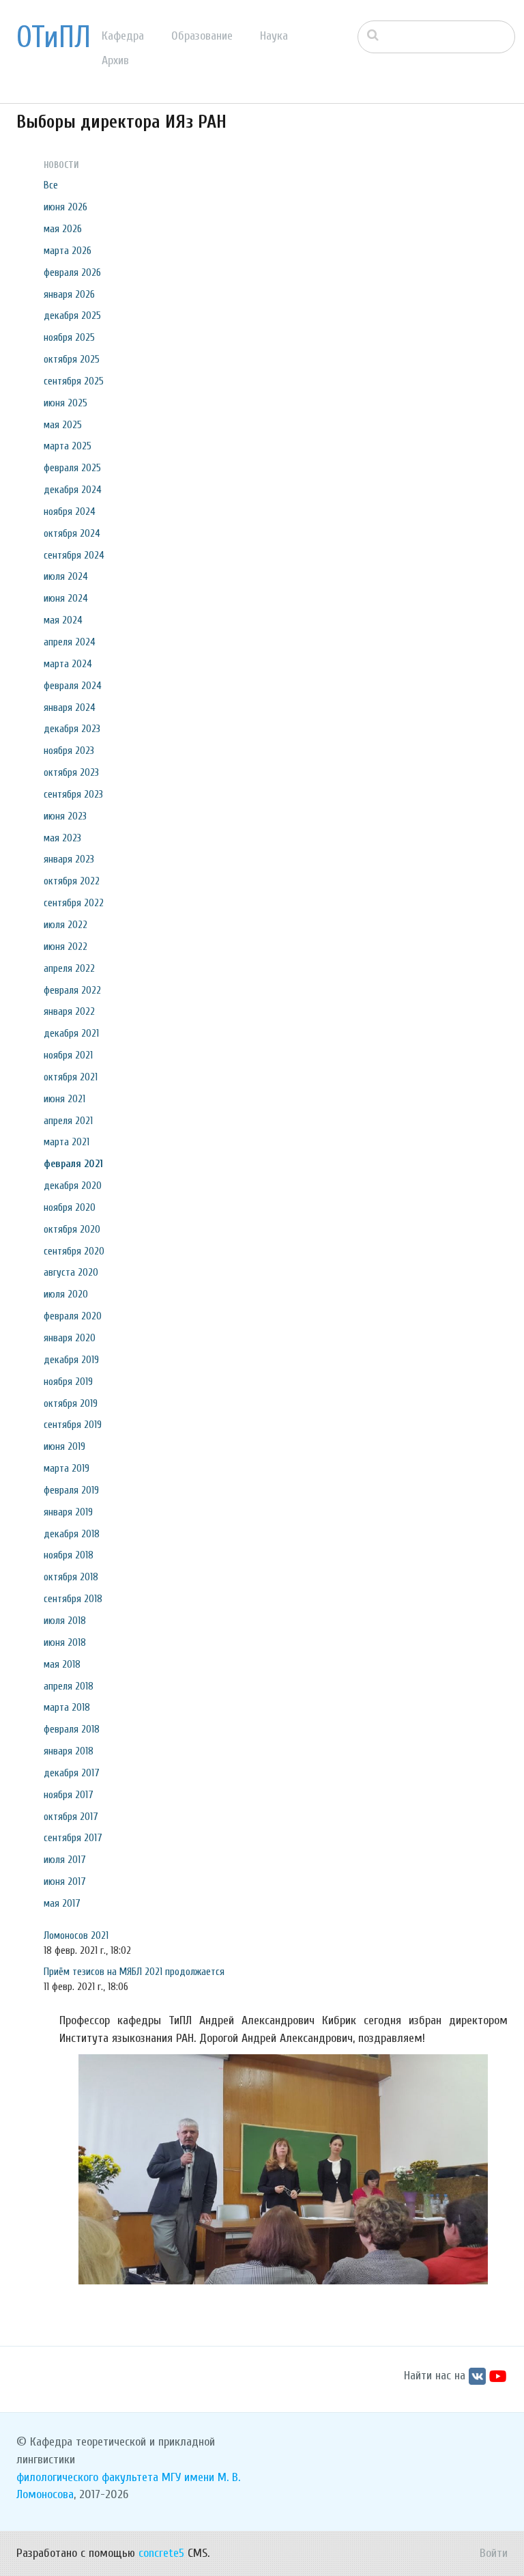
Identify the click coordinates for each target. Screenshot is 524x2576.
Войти (494, 2553)
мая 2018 (62, 1664)
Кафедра (123, 36)
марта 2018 (67, 1707)
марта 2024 (68, 664)
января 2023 (69, 859)
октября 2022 (72, 881)
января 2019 (68, 1512)
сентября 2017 (73, 1838)
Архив (115, 60)
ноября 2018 (69, 1555)
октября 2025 (72, 359)
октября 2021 (71, 1077)
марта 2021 (67, 1142)
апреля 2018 (69, 1686)
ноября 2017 (69, 1795)
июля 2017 (65, 1860)
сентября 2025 (74, 381)
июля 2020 (66, 1294)
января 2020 (70, 1338)
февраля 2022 (72, 990)
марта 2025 (68, 446)
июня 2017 (65, 1881)
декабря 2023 (72, 729)
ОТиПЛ (54, 38)
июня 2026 (65, 207)
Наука (274, 36)
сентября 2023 (73, 794)
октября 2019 (71, 1403)
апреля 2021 (68, 1121)
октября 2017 (71, 1817)
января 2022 (69, 1011)
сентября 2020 (74, 1251)
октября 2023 (71, 772)
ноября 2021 (68, 1055)
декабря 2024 (73, 490)
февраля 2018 (72, 1729)
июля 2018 (65, 1621)
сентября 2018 (73, 1599)
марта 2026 (68, 251)
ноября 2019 (68, 1382)
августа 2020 (71, 1272)
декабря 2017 (72, 1773)
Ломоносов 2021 (76, 1935)
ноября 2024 (70, 512)
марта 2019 (67, 1468)
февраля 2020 (73, 1316)
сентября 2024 (74, 555)
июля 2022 (65, 925)
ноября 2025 (69, 337)
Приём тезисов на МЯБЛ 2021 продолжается (134, 1972)
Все (51, 185)
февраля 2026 (72, 272)
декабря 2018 (72, 1534)
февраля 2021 (73, 1164)
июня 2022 (65, 947)
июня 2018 (65, 1642)
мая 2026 (63, 229)
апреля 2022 (69, 968)
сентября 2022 (74, 903)
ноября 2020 (70, 1207)
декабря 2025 (72, 316)
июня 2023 (65, 816)
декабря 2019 (71, 1360)
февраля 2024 (73, 686)
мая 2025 (63, 425)
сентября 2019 (73, 1425)
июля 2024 (66, 576)
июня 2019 (64, 1446)
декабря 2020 (73, 1186)
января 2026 (69, 294)
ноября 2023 (69, 751)
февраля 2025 (72, 468)
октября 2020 (72, 1229)
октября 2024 (72, 533)
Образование (202, 36)
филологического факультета (87, 2477)
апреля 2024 (70, 642)
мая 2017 (62, 1903)
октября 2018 (71, 1577)
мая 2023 (62, 838)
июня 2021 (64, 1099)
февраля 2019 (71, 1490)
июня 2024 (66, 598)
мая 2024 (63, 620)
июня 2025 (65, 403)
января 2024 (70, 708)
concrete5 (161, 2553)
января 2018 (69, 1751)
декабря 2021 (71, 1033)
